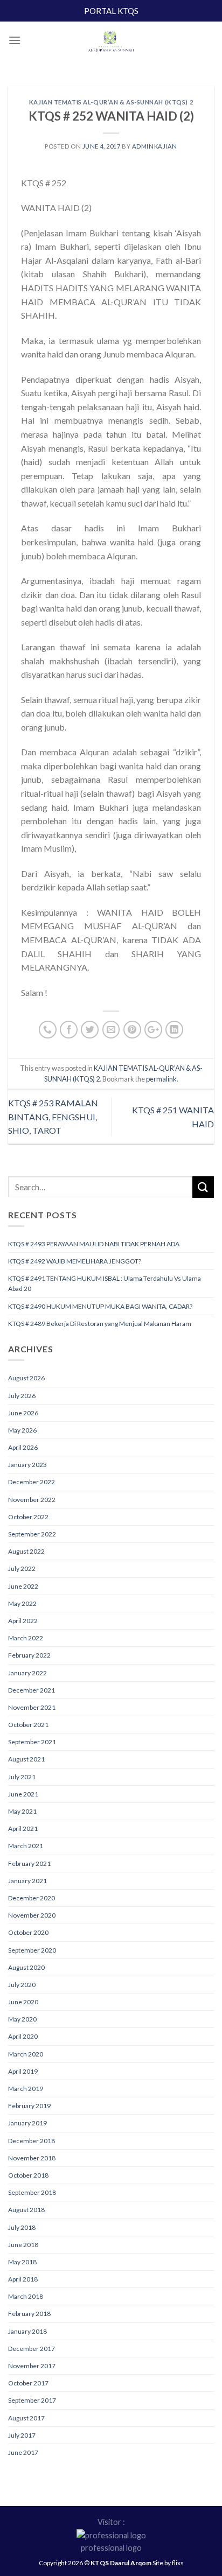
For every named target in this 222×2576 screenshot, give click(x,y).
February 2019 (29, 2106)
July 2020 (22, 1985)
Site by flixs (168, 2563)
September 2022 (32, 1534)
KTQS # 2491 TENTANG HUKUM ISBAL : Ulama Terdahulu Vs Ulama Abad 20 (105, 1283)
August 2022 (26, 1551)
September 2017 (32, 2400)
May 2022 (22, 1603)
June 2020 (23, 2002)
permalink (161, 1079)
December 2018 (32, 2141)
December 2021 (32, 1690)
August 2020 (26, 1967)
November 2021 (32, 1707)
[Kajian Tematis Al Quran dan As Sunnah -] (111, 43)
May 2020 (22, 2019)
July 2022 (22, 1568)
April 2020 (23, 2036)
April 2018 (23, 2279)
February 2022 (29, 1655)
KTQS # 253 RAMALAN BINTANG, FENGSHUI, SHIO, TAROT (53, 1117)
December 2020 (32, 1898)
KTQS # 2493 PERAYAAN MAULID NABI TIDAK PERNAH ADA (94, 1244)
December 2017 (32, 2349)
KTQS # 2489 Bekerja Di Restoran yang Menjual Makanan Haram (100, 1324)
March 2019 (26, 2089)
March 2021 (26, 1846)
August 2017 (26, 2418)
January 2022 (27, 1673)
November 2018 (32, 2158)
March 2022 (26, 1638)
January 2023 (27, 1465)
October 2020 (28, 1932)
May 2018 (22, 2262)
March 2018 (26, 2296)
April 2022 (23, 1621)
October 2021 (28, 1725)
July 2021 (22, 1777)
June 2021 (23, 1794)
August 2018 (26, 2210)
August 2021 (26, 1759)
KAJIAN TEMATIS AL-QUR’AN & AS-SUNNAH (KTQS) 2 (111, 102)
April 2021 (23, 1829)
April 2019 (23, 2071)
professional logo (111, 2548)
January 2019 (27, 2123)
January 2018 (27, 2331)
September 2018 (32, 2192)
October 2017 (28, 2383)
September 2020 (32, 1950)
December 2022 (32, 1482)
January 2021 (27, 1881)
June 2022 (23, 1586)
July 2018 (22, 2227)
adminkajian (155, 146)
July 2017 (22, 2435)
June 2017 (23, 2452)
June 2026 (23, 1413)
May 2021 (22, 1811)
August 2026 (26, 1378)
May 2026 (22, 1430)
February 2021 (29, 1863)
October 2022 (28, 1517)
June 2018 (23, 2245)
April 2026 (23, 1447)
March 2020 (26, 2054)
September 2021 (32, 1742)
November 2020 (32, 1915)
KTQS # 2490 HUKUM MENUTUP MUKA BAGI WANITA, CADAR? (100, 1306)
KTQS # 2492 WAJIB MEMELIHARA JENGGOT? (75, 1261)
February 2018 (29, 2314)
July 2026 (22, 1396)
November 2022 (32, 1500)
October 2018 (28, 2175)
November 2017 (32, 2366)
